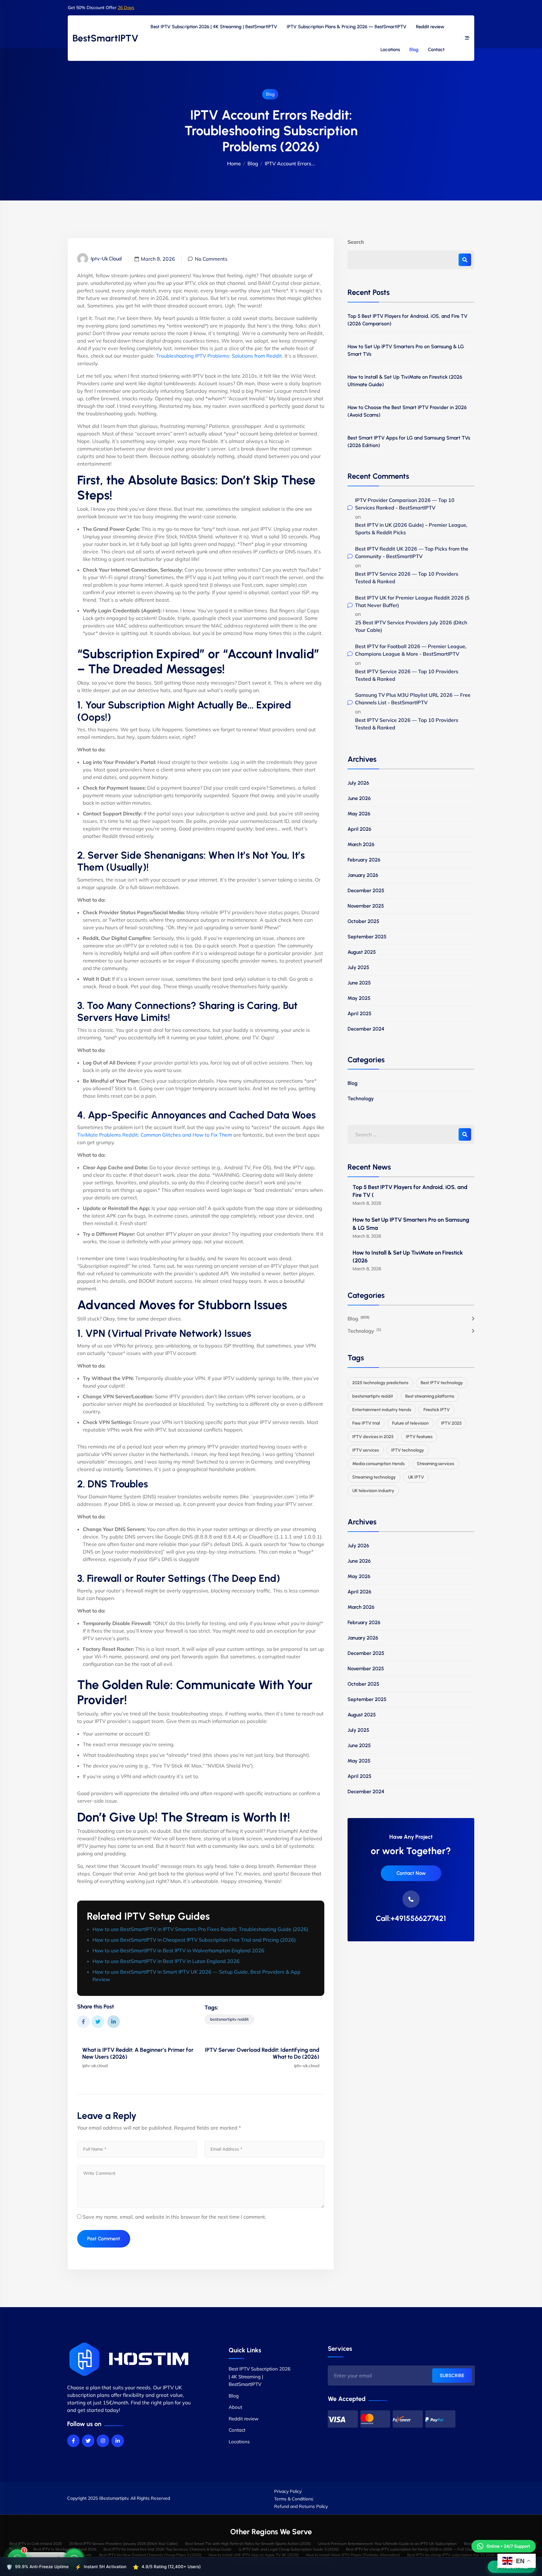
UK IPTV (416, 1477)
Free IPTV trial (366, 1423)
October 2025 (363, 921)
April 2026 (359, 829)
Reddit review (430, 27)
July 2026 (358, 783)
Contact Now (411, 1873)
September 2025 (367, 937)
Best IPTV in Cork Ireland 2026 (36, 2544)
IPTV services (366, 1450)
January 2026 (363, 875)
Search (356, 242)
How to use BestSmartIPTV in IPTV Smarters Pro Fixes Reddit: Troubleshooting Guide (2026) (200, 1929)
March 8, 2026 (158, 259)
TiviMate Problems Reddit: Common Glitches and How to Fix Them (155, 1135)
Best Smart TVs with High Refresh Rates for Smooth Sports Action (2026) (248, 2544)
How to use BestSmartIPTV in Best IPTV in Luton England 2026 (166, 1961)
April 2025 (359, 1013)
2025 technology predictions (380, 1383)
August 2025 (362, 952)
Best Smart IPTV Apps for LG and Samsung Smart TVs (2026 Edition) (409, 442)
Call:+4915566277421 (411, 1918)
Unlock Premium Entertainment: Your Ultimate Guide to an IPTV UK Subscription (387, 2544)
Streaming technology (374, 1477)
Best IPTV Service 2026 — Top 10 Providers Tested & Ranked (407, 578)
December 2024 (366, 1029)
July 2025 (358, 967)
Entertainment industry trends (382, 1410)
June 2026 (359, 798)
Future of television (410, 1423)
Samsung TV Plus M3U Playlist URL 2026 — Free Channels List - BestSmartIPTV (413, 699)
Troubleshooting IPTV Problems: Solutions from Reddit (219, 356)
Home (234, 163)
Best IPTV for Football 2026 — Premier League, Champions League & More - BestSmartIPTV (411, 650)
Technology (361, 1099)
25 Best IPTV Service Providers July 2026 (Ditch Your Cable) (411, 626)
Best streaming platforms (430, 1396)
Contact (436, 50)
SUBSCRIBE (452, 2376)
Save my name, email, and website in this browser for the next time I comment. (174, 2217)
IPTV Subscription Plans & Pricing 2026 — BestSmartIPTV (347, 27)
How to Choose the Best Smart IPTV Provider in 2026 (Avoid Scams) (407, 411)
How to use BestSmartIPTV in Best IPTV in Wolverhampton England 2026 (178, 1950)
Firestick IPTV (437, 1410)
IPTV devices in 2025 (373, 1437)
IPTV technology (408, 1450)
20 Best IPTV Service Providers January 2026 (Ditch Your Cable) (123, 2544)
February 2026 (364, 860)
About (235, 2407)
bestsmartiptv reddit (229, 2019)
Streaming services (436, 1464)
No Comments (211, 259)
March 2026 (361, 844)
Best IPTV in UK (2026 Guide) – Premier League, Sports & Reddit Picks (411, 529)
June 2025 (359, 983)
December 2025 (366, 891)
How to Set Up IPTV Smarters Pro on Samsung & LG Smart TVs (406, 350)
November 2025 (366, 906)
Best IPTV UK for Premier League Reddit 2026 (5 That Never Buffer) (412, 601)
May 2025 (359, 998)
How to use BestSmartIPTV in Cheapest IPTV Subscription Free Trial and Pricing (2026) (194, 1940)
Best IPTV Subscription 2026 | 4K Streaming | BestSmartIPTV (214, 27)
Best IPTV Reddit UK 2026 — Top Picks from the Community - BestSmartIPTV (412, 552)
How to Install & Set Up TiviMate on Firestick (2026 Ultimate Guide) (405, 381)
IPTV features (419, 1437)
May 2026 (359, 814)
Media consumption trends (378, 1464)
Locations (390, 50)
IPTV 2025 (451, 1423)
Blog (414, 50)
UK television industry (373, 1491)
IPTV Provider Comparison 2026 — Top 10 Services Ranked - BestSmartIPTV (405, 504)
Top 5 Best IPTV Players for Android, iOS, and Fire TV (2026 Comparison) (407, 320)
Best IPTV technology (442, 1383)
